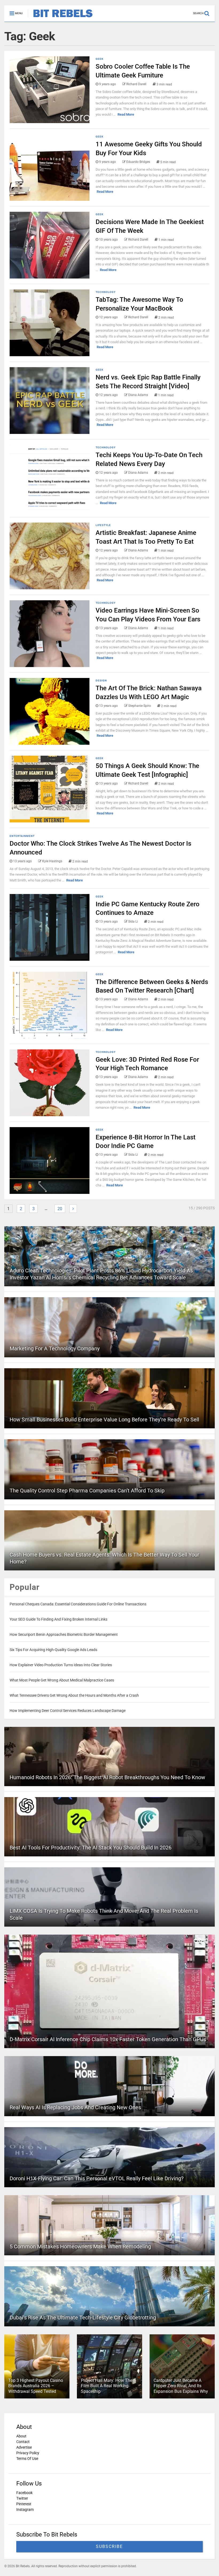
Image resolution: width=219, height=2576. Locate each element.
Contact (23, 2442)
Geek (99, 59)
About (21, 2436)
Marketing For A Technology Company (55, 1348)
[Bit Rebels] (60, 18)
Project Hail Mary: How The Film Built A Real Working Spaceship (107, 2386)
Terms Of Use (27, 2459)
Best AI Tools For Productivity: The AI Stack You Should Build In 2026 (91, 1848)
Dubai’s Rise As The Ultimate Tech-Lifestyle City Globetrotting (83, 2318)
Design (101, 681)
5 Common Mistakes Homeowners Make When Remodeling (80, 2246)
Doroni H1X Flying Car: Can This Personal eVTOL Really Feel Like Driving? (97, 2178)
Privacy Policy (28, 2453)
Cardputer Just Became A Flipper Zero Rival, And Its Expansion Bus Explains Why (181, 2386)
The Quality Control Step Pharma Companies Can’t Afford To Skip (87, 1491)
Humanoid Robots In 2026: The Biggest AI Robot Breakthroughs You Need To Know (107, 1777)
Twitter (22, 2498)
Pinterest (24, 2504)
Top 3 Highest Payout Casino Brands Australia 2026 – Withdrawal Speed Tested (36, 2386)
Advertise (24, 2447)
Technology (106, 292)
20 (60, 1209)
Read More (126, 114)
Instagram (25, 2510)
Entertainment (22, 836)
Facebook (24, 2493)
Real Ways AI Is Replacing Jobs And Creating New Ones (75, 2107)
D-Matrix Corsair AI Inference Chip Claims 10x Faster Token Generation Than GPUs (108, 2039)
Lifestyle (103, 525)
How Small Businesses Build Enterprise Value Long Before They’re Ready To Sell (104, 1420)
